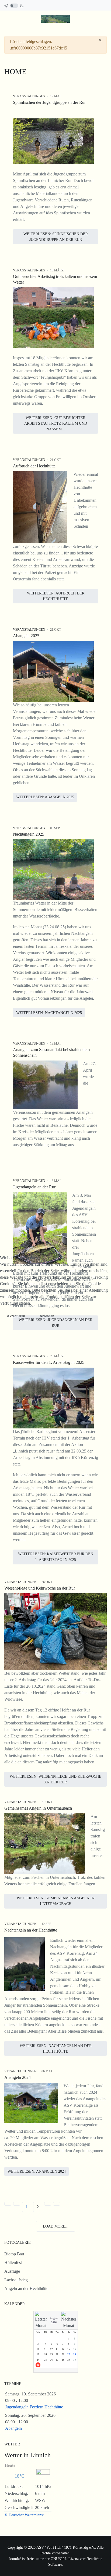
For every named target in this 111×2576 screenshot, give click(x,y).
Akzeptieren (16, 1316)
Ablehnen (47, 1316)
